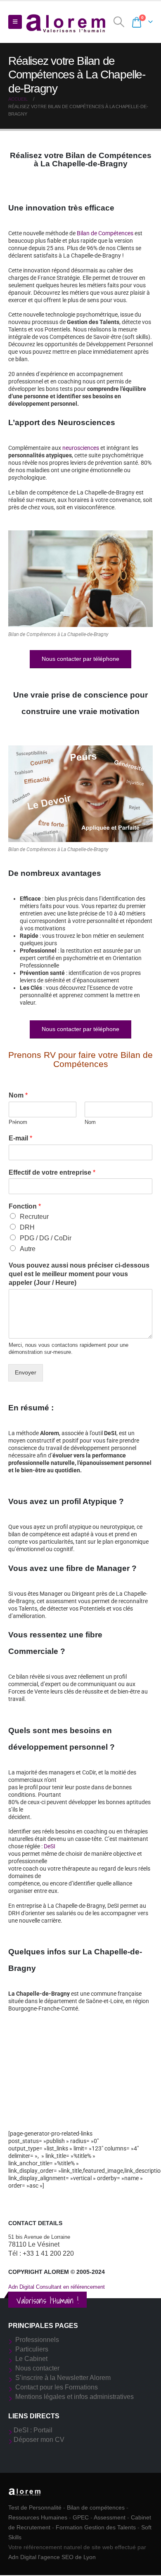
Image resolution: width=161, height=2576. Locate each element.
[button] (15, 22)
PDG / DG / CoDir (46, 1238)
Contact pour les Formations (57, 2387)
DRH (27, 1227)
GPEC (81, 2517)
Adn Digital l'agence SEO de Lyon (52, 2557)
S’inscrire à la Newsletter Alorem (63, 2378)
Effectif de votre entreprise (52, 1172)
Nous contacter (37, 2368)
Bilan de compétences (96, 2507)
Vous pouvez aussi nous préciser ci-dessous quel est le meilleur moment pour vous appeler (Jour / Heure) (79, 1274)
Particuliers (32, 2349)
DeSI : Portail (33, 2430)
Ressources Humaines (38, 2517)
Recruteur (34, 1217)
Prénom (18, 1122)
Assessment (110, 2517)
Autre (28, 1249)
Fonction (25, 1206)
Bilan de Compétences (105, 233)
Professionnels (37, 2340)
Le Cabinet (31, 2359)
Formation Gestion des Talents (96, 2527)
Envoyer (26, 1372)
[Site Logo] (66, 22)
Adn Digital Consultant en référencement (57, 2287)
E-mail (20, 1138)
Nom (18, 1095)
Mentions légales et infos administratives (75, 2397)
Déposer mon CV (39, 2440)
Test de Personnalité (35, 2507)
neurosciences (81, 448)
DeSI (50, 1846)
